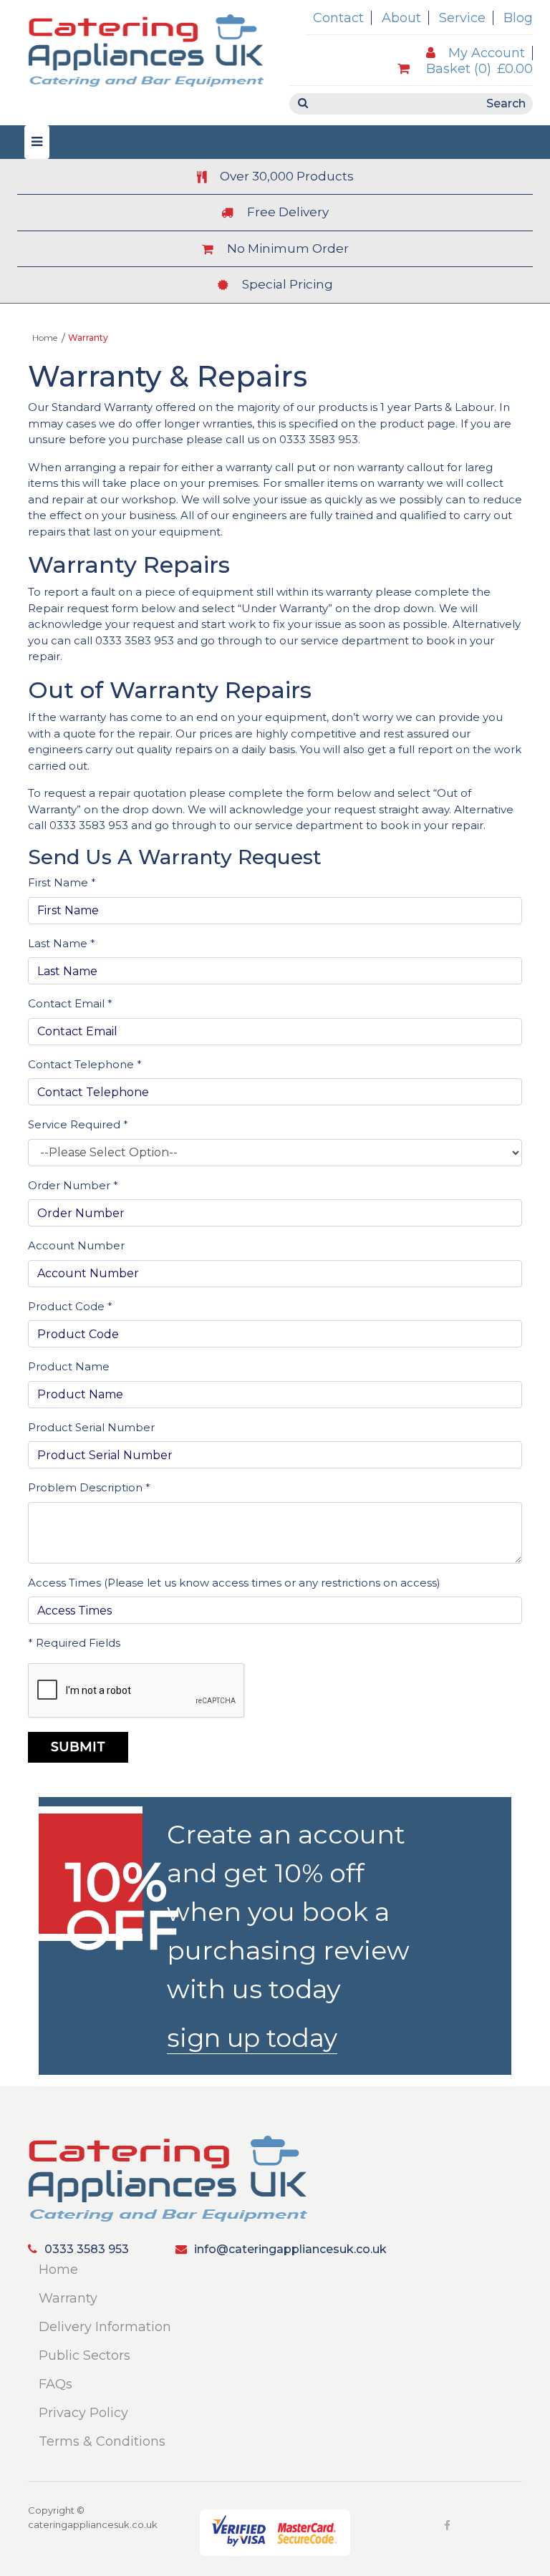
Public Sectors (85, 2355)
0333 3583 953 (319, 439)
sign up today (252, 2038)
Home (45, 338)
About (401, 18)
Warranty (68, 2298)
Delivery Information (105, 2327)
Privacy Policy (83, 2413)
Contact (338, 18)
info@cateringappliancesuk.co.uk (290, 2249)
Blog (518, 18)
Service (462, 18)
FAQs (56, 2384)
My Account (487, 53)
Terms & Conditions (102, 2441)
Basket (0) (478, 69)
